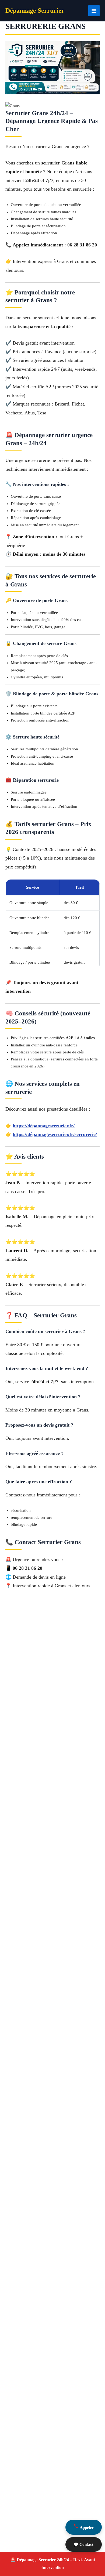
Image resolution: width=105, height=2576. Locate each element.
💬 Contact (83, 2544)
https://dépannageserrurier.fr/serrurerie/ (55, 1134)
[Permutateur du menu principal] (94, 11)
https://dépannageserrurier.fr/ (44, 1126)
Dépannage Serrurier (35, 11)
